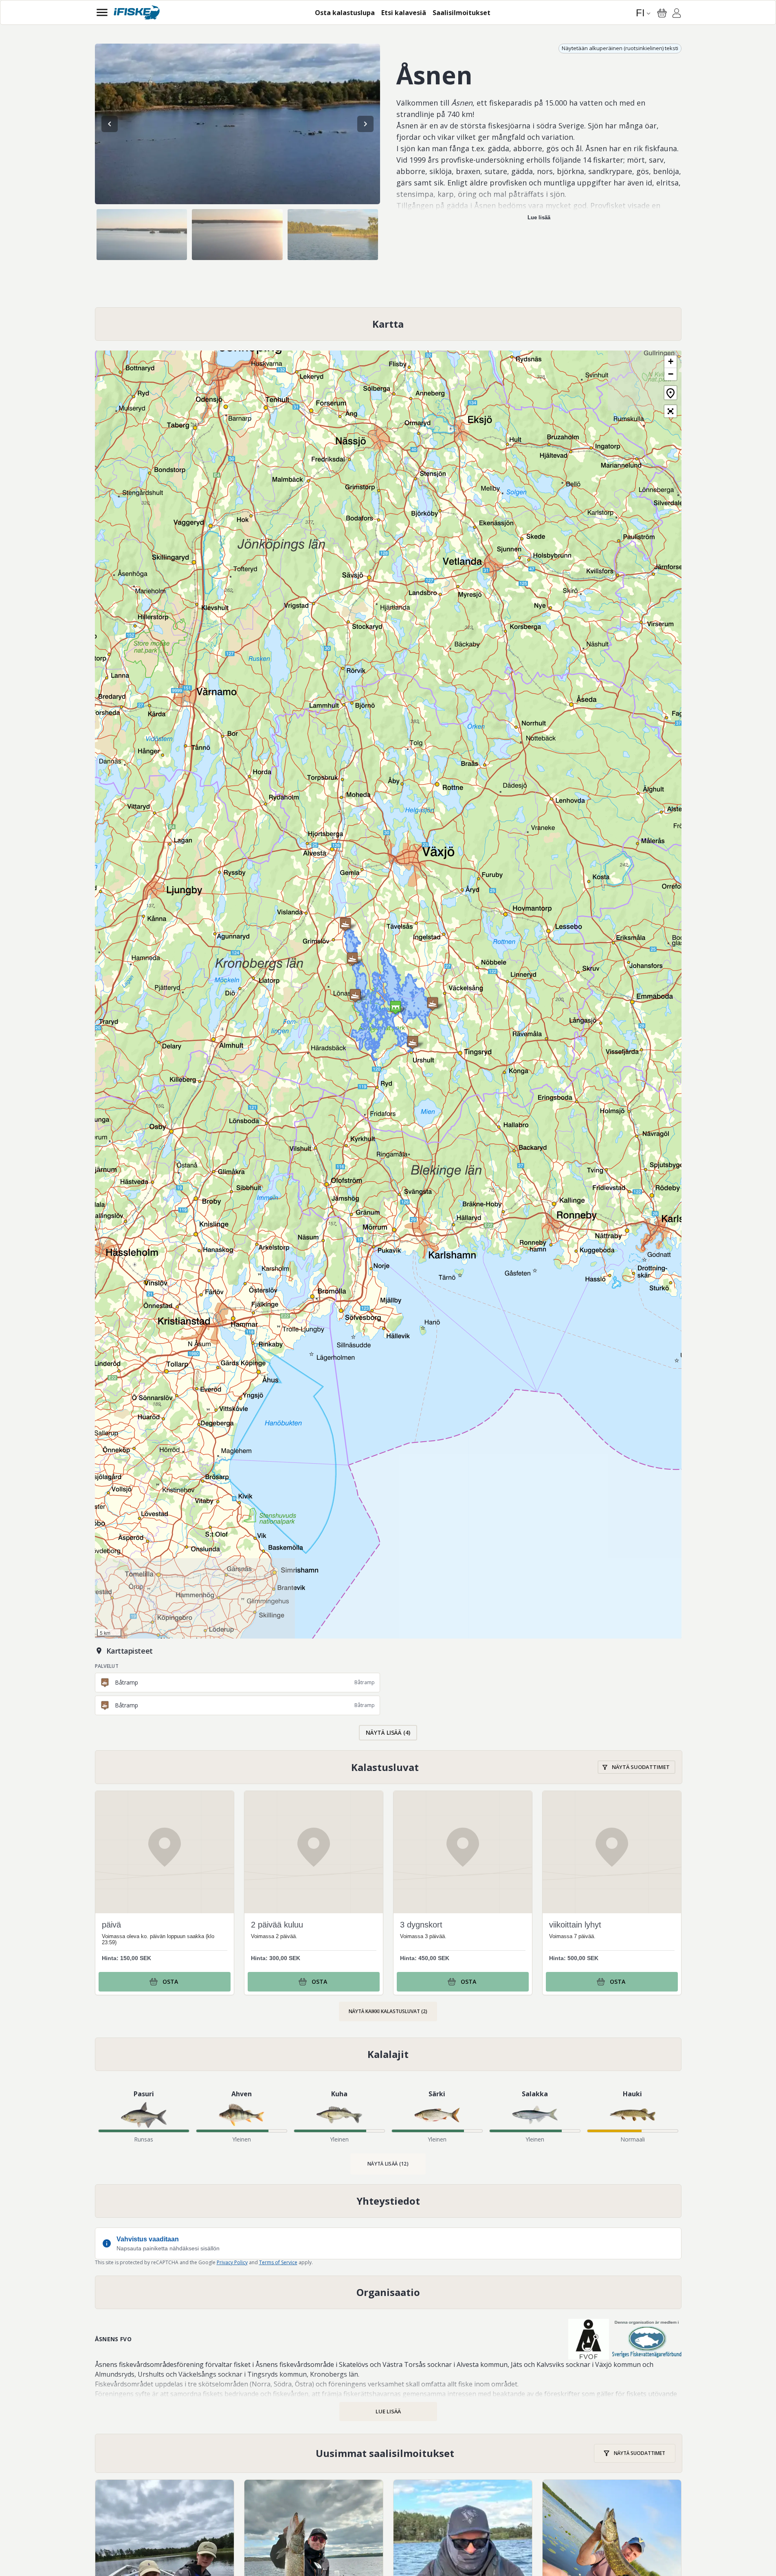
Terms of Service (278, 2262)
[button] (352, 959)
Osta (170, 1982)
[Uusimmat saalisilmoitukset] (389, 2453)
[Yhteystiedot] (388, 2201)
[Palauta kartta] (670, 393)
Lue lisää (539, 217)
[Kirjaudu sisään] (677, 14)
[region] (237, 124)
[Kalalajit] (388, 2054)
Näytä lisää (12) (388, 2164)
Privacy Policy (232, 2262)
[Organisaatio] (388, 2292)
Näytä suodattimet (641, 1767)
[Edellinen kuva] (110, 124)
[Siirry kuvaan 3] (333, 235)
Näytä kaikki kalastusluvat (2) (388, 2011)
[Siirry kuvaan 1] (142, 235)
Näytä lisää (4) (388, 1732)
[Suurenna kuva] (237, 124)
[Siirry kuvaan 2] (237, 235)
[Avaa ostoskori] (662, 13)
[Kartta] (388, 324)
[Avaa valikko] (102, 12)
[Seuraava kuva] (365, 124)
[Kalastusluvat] (389, 1767)
